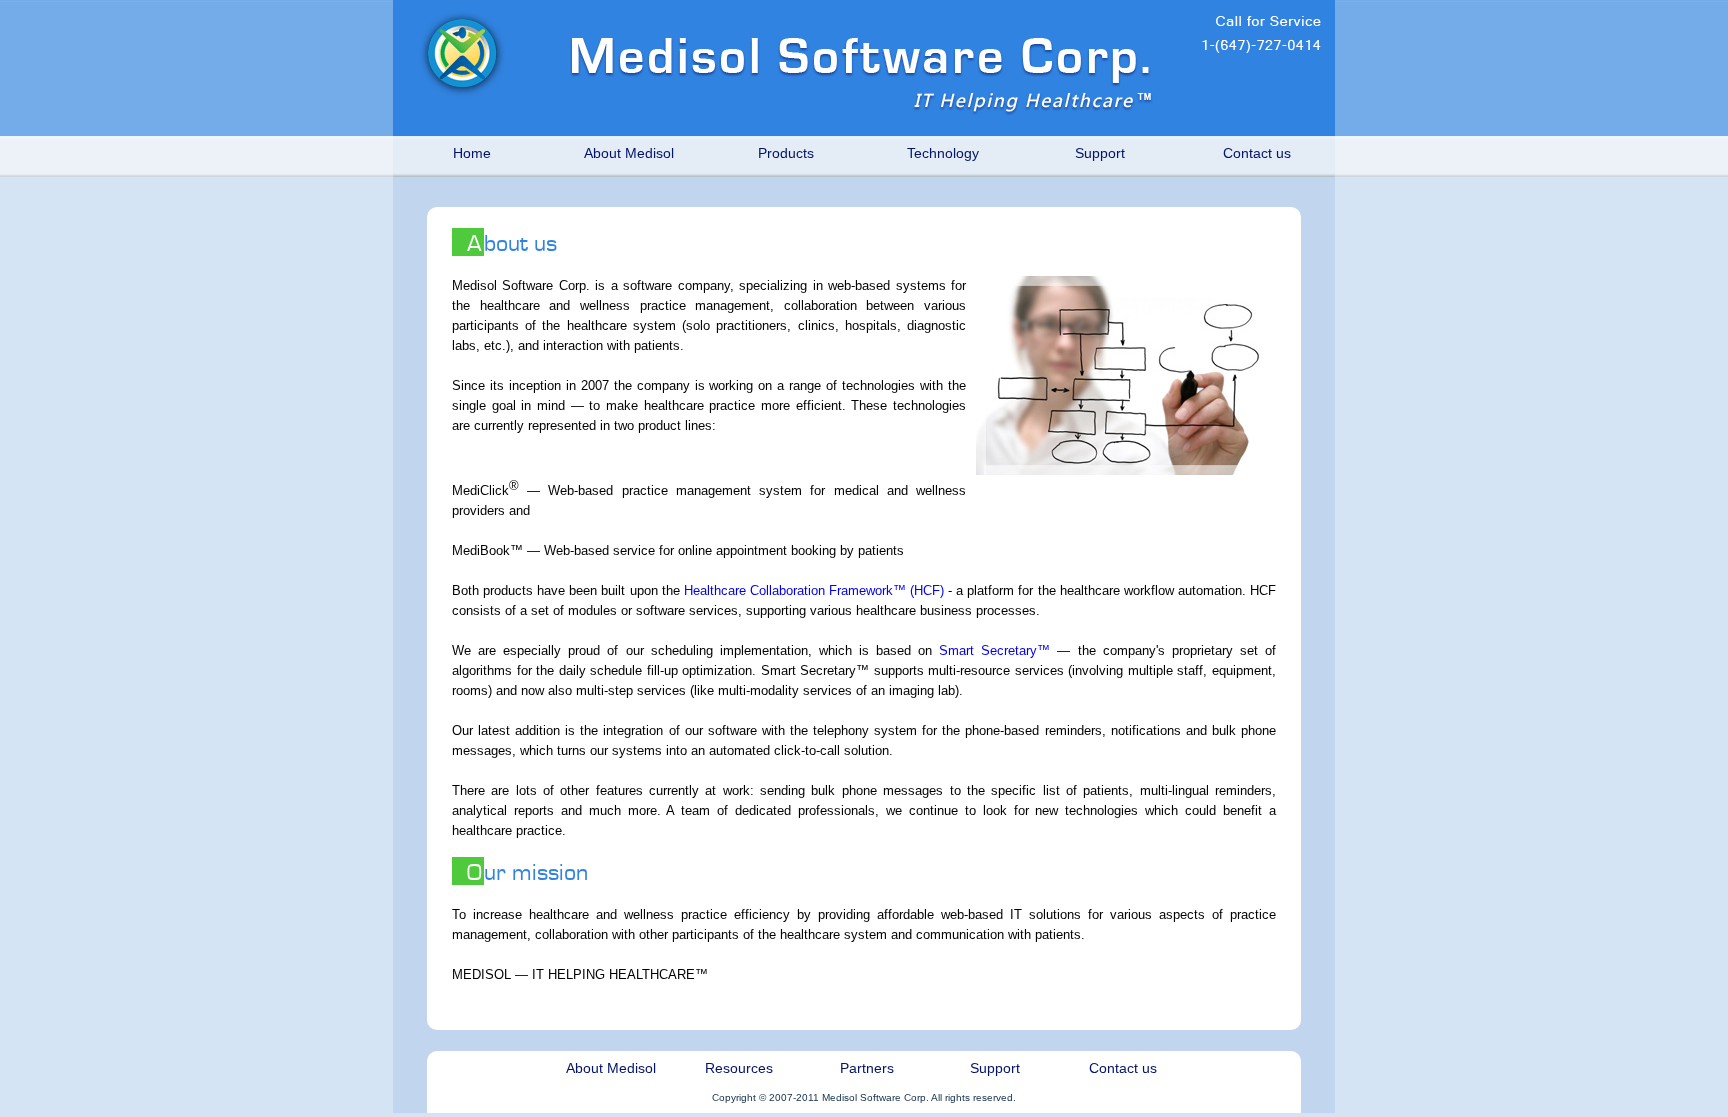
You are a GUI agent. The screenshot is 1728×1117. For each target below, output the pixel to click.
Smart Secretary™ (994, 650)
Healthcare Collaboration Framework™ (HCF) (814, 590)
